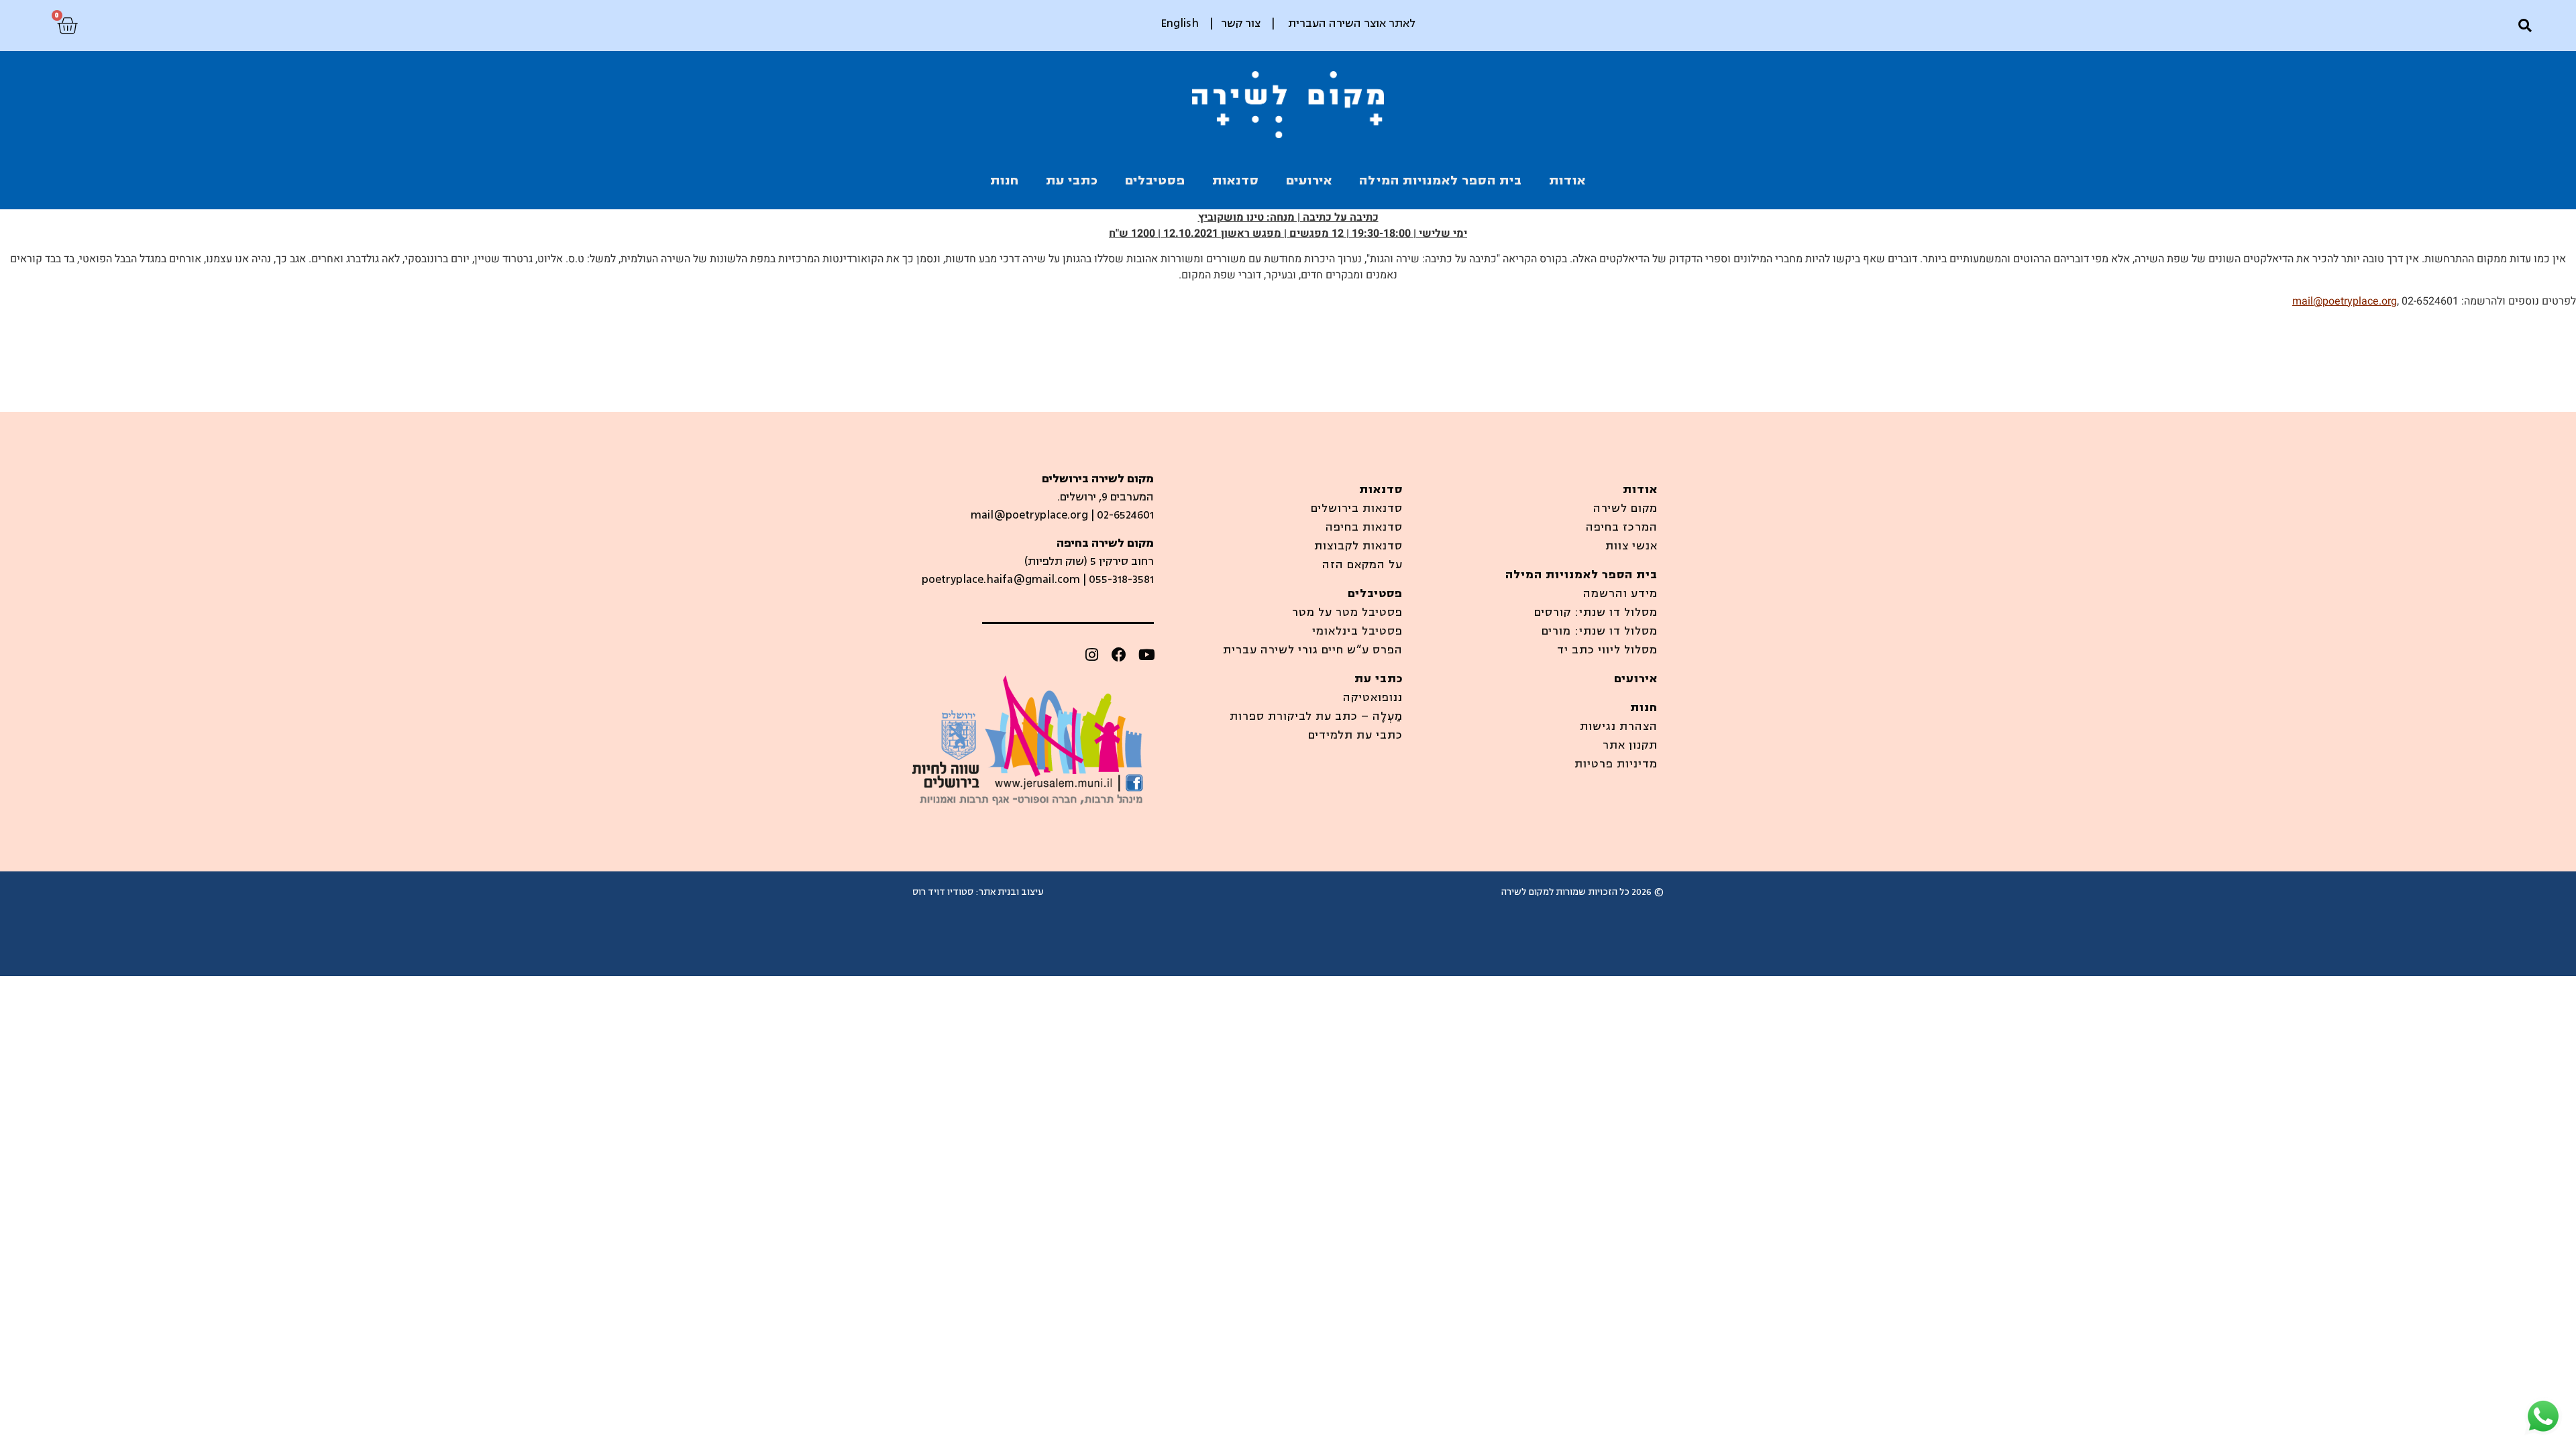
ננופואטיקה (1373, 698)
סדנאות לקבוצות (1358, 546)
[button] (2525, 26)
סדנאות (1236, 180)
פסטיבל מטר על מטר (1347, 612)
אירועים (1309, 180)
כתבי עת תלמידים (1355, 735)
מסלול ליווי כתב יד (1607, 650)
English (1180, 23)
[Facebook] (1119, 655)
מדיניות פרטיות (1616, 764)
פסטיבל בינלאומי (1357, 631)
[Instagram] (1091, 655)
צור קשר (1241, 23)
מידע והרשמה (1620, 594)
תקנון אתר (1630, 745)
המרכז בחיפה (1622, 527)
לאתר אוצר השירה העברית (1352, 23)
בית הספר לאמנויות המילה (1441, 180)
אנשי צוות (1631, 546)
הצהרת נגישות (1619, 727)
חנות (1005, 180)
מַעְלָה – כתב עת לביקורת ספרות (1316, 716)
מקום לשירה (1625, 508)
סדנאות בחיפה (1364, 527)
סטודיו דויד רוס (943, 892)
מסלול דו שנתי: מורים (1600, 631)
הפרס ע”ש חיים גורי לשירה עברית (1313, 650)
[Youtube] (1146, 655)
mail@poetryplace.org (2345, 301)
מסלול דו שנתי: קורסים (1596, 612)
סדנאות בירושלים (1357, 508)
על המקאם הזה (1362, 565)
